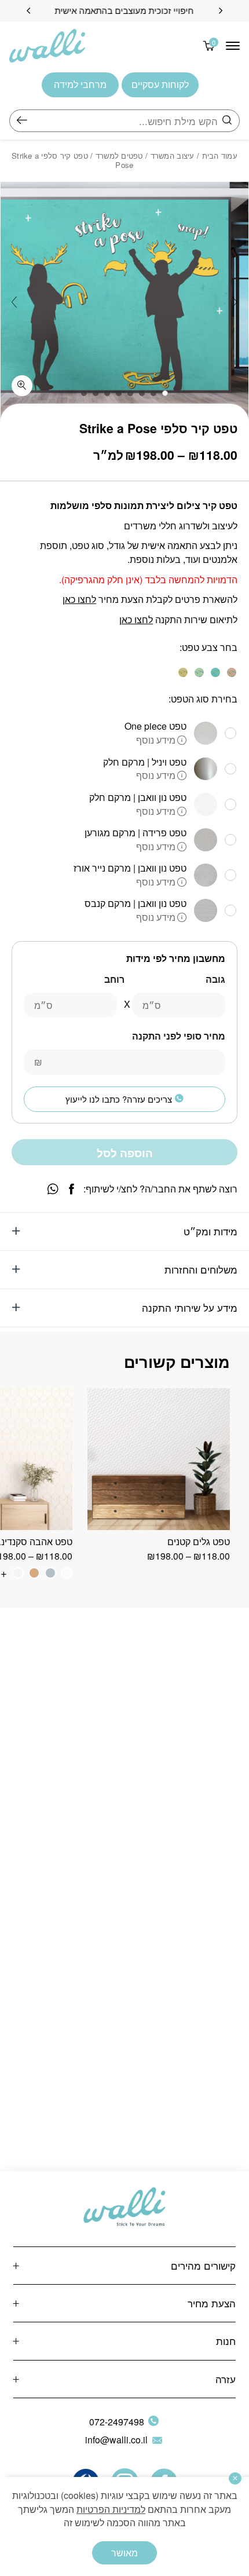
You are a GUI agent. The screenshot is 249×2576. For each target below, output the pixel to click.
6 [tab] (107, 393)
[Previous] (221, 11)
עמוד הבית (220, 155)
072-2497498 (117, 2422)
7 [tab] (96, 393)
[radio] (232, 672)
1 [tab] (165, 393)
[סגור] (235, 2478)
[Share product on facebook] (72, 1189)
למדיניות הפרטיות (111, 2509)
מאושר (124, 2553)
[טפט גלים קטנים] (159, 1459)
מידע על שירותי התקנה (190, 1307)
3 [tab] (142, 393)
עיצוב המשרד (173, 155)
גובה (215, 979)
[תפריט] (233, 46)
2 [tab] (153, 393)
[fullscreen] (22, 386)
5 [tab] (119, 393)
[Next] (28, 11)
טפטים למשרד (119, 155)
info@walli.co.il (116, 2440)
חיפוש (22, 121)
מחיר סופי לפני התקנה (179, 1036)
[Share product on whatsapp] (53, 1189)
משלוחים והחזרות (201, 1269)
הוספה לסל (125, 1153)
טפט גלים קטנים (199, 1541)
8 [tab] (84, 393)
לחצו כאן (79, 599)
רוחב (114, 979)
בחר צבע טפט (210, 647)
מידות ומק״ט (210, 1231)
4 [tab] (130, 393)
